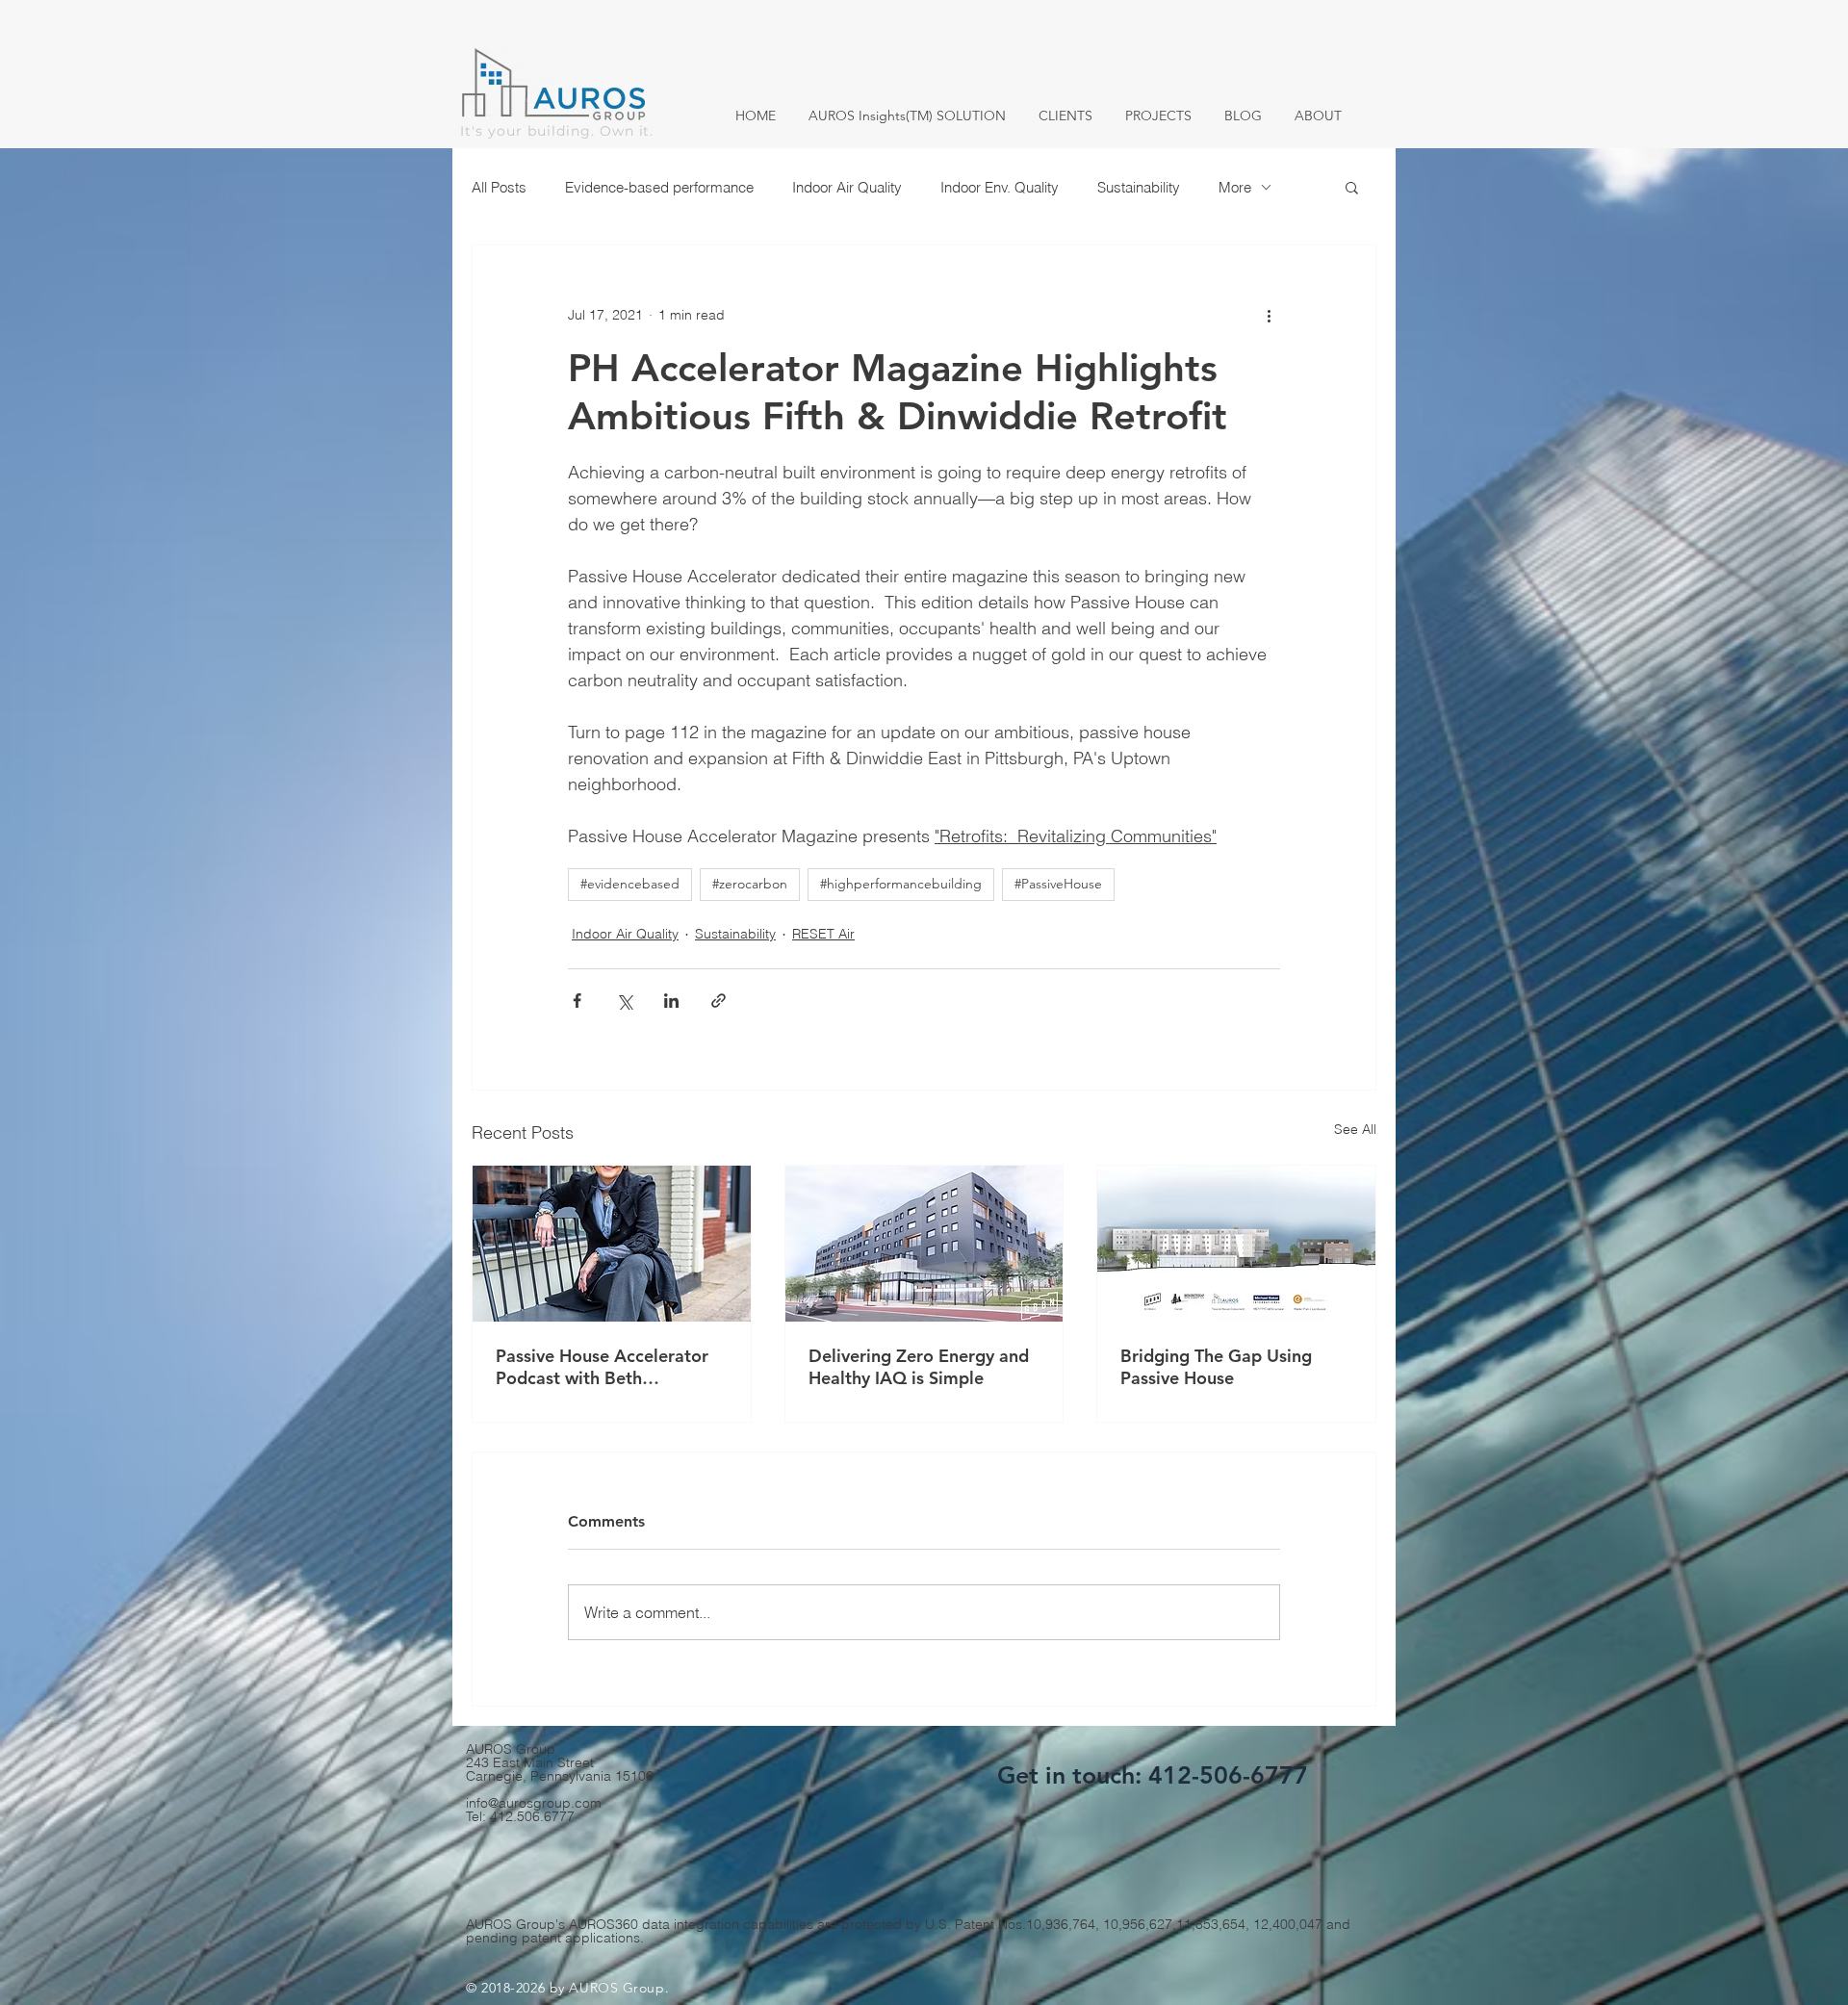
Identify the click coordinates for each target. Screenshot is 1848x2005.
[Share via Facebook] (577, 1001)
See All (1355, 1129)
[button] (1352, 187)
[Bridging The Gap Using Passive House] (1236, 1244)
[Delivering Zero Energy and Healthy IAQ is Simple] (924, 1244)
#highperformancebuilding (901, 884)
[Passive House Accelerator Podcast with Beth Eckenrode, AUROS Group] (612, 1244)
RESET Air (823, 934)
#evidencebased (630, 884)
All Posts (499, 187)
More (1235, 187)
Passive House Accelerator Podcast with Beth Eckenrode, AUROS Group (602, 1367)
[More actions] (1269, 315)
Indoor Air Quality (847, 187)
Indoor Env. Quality (1000, 187)
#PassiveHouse (1058, 884)
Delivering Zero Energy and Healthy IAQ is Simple (919, 1367)
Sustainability (1139, 187)
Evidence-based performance (659, 187)
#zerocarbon (750, 884)
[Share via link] (719, 1001)
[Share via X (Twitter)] (624, 1001)
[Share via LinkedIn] (671, 1001)
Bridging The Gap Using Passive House (1216, 1367)
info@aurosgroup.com (534, 1803)
